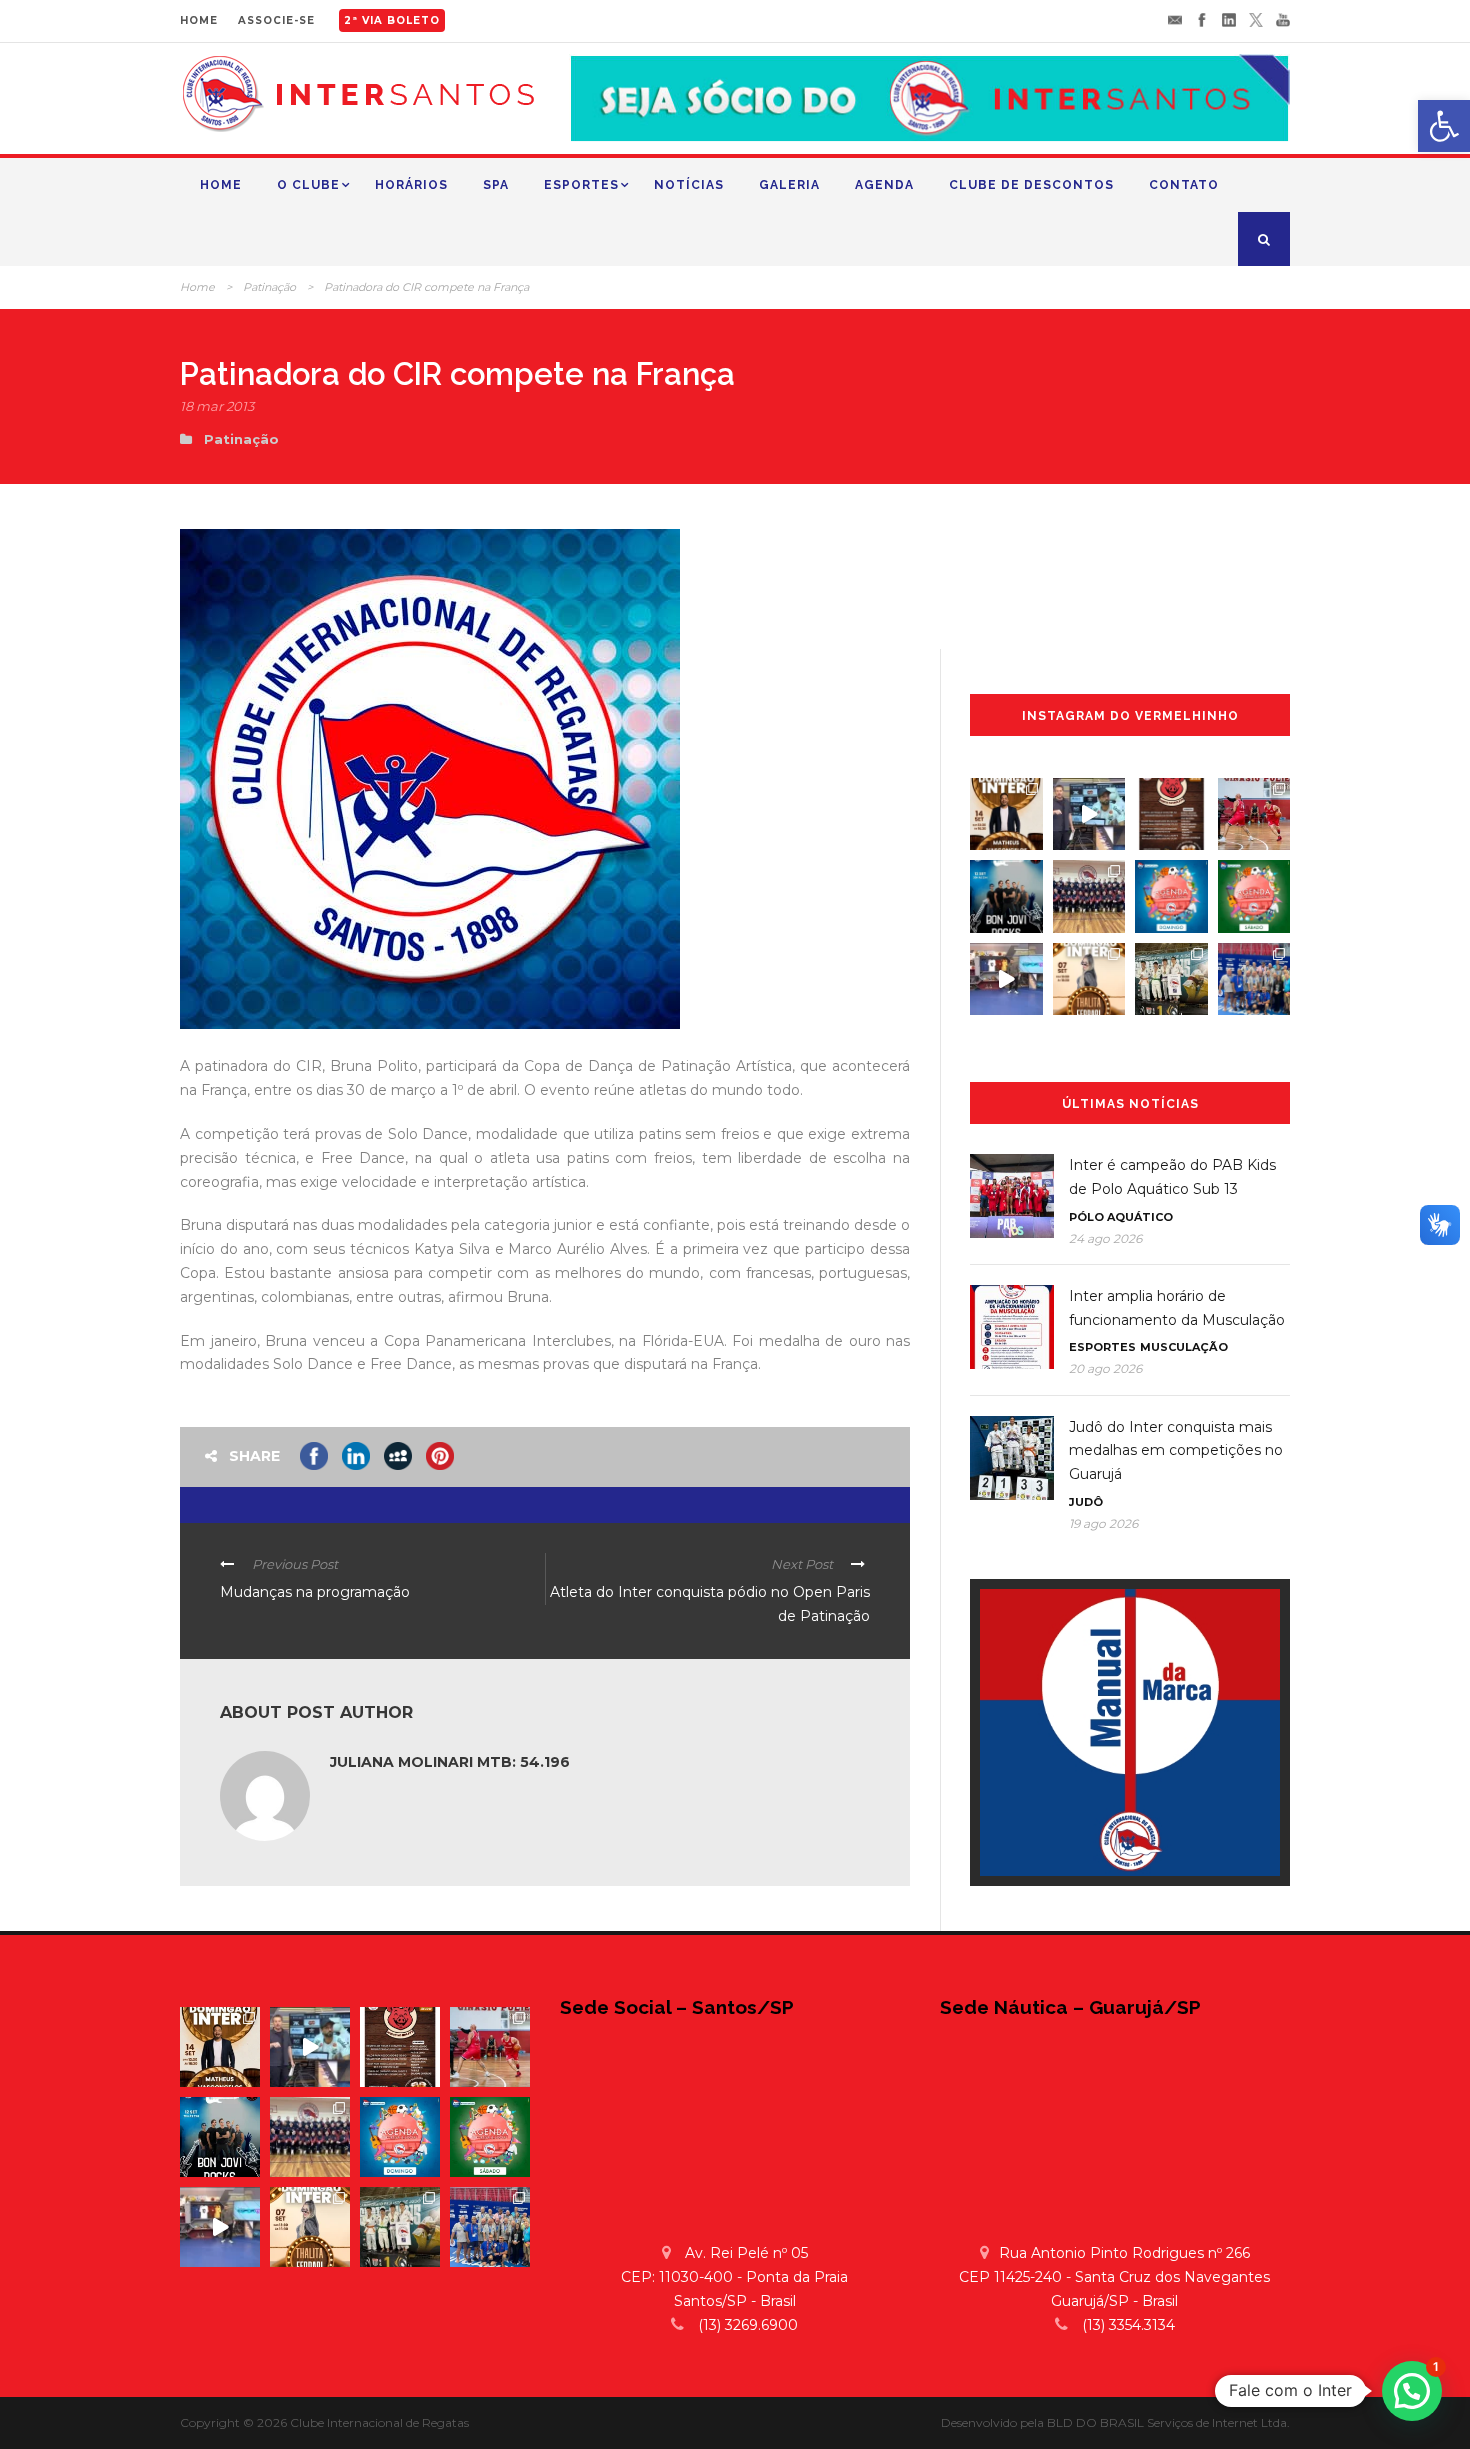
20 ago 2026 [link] (1105, 1368)
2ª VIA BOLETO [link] (392, 20)
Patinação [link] (269, 287)
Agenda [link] (884, 185)
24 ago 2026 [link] (1105, 1238)
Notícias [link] (689, 185)
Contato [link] (1184, 185)
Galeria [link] (789, 185)
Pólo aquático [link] (1121, 1217)
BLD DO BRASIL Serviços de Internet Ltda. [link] (1168, 2422)
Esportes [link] (581, 185)
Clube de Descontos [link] (1031, 185)
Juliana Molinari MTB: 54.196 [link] (450, 1762)
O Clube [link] (308, 185)
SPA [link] (496, 185)
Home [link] (221, 185)
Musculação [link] (1184, 1347)
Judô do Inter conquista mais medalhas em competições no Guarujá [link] (1176, 1451)
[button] (1412, 2391)
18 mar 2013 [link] (217, 406)
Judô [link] (1086, 1502)
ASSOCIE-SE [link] (276, 20)
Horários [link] (411, 185)
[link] (1444, 126)
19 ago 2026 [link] (1103, 1523)
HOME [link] (199, 20)
